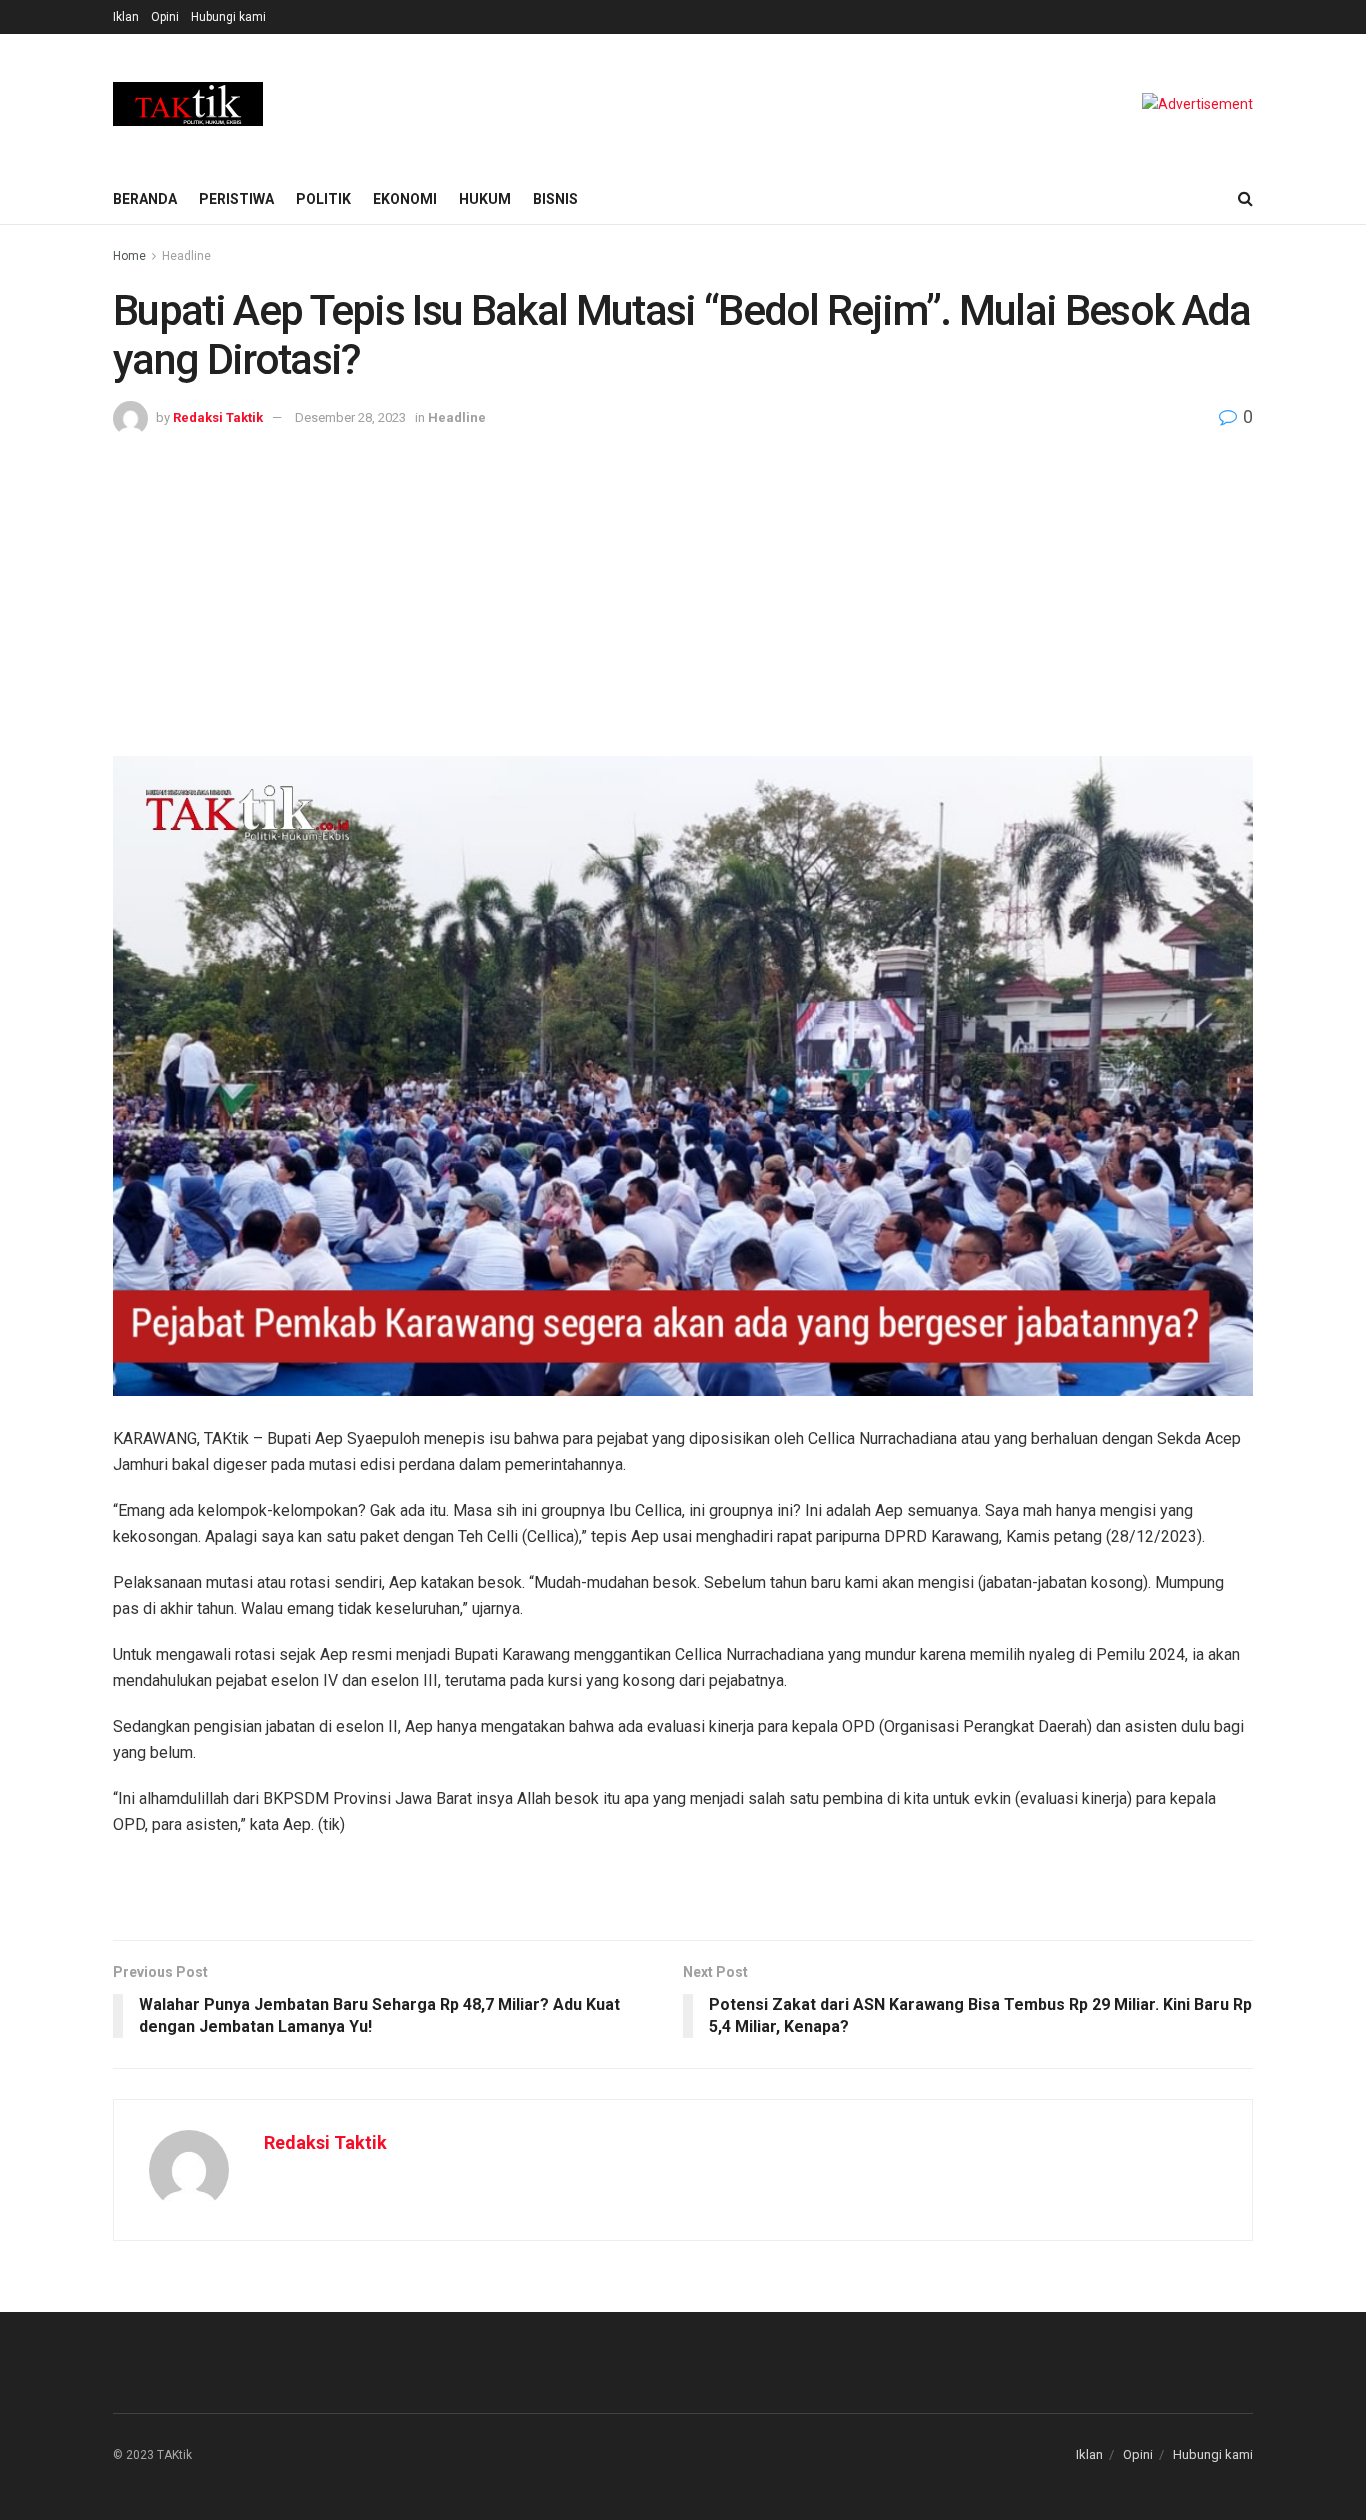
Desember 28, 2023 (350, 417)
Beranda (145, 199)
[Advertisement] (683, 586)
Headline (186, 256)
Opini (165, 17)
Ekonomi (405, 199)
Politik (323, 199)
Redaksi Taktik (218, 417)
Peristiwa (236, 199)
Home (129, 256)
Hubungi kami (228, 17)
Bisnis (555, 199)
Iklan (126, 17)
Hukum (485, 199)
